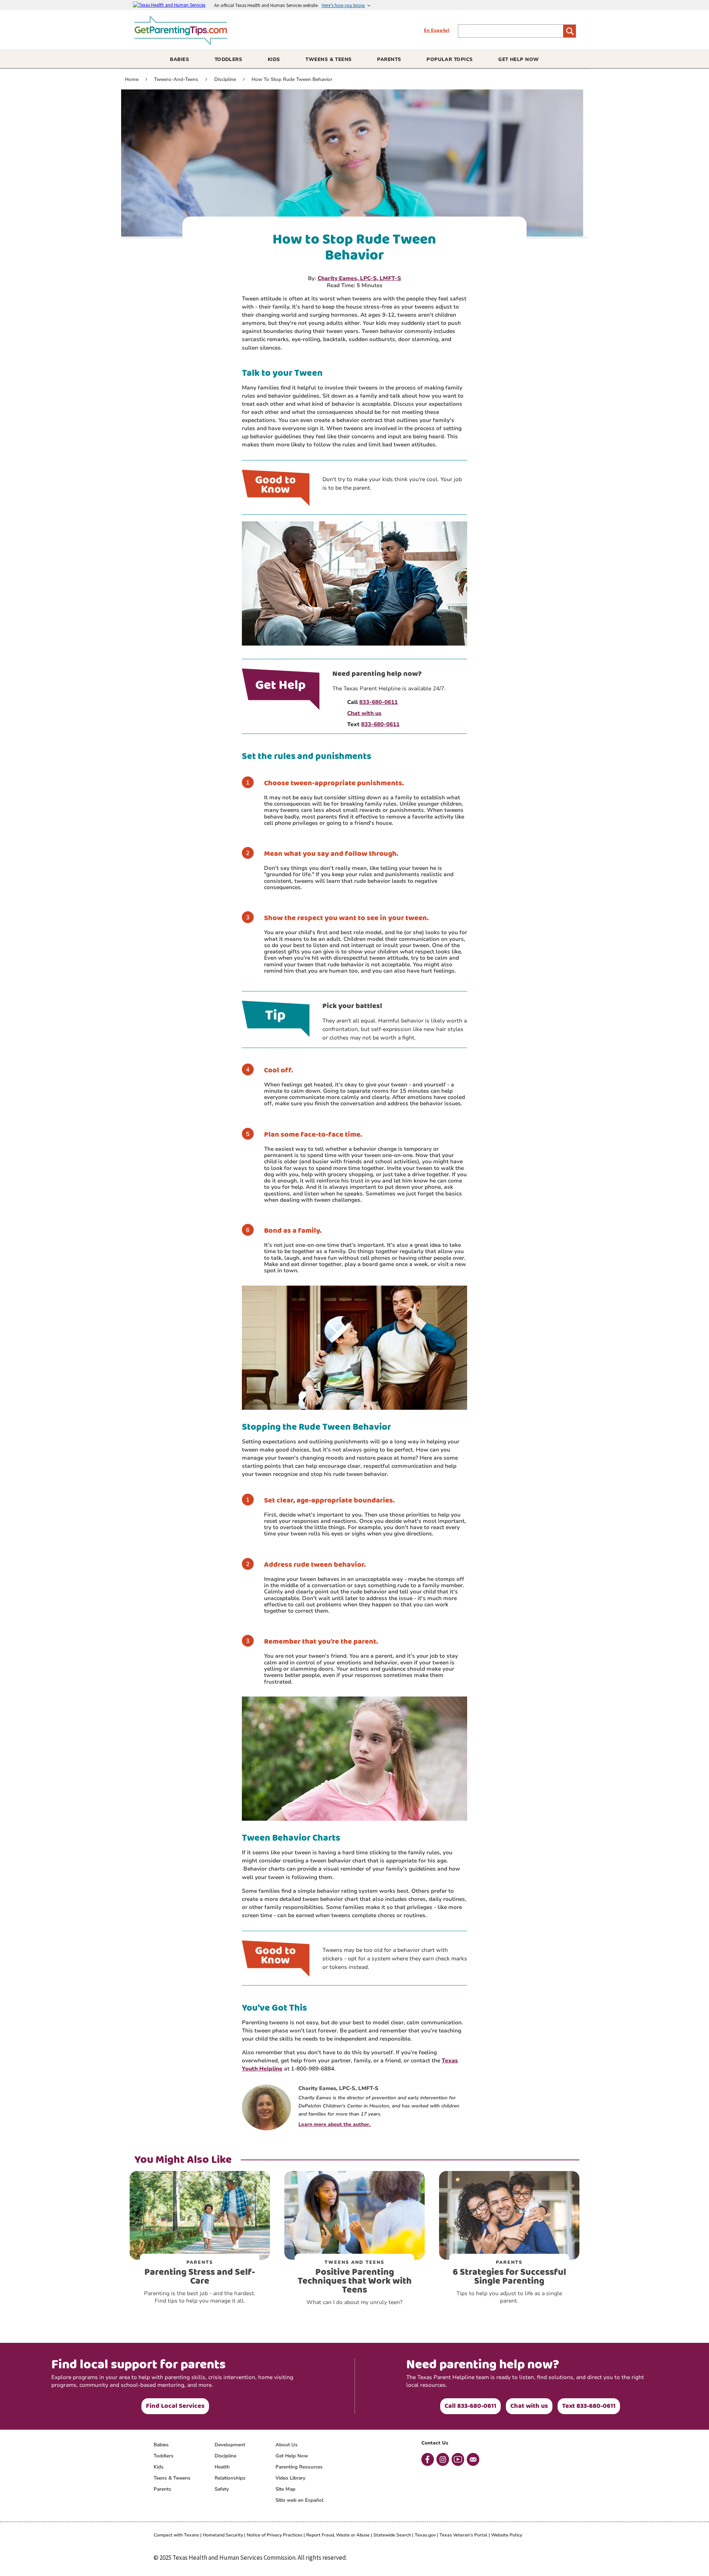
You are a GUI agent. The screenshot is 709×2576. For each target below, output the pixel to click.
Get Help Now (292, 2456)
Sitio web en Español (299, 2500)
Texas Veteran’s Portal (463, 2535)
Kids (159, 2467)
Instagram (443, 2459)
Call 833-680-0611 (470, 2406)
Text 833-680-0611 (589, 2406)
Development (230, 2445)
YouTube (458, 2459)
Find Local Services (175, 2406)
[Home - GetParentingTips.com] (184, 42)
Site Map (285, 2489)
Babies (161, 2445)
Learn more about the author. (335, 2124)
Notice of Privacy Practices (275, 2535)
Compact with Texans (176, 2535)
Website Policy (507, 2535)
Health (222, 2467)
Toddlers (164, 2456)
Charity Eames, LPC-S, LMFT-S (359, 278)
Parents (162, 2489)
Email (473, 2459)
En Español (437, 30)
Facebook (428, 2459)
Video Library (290, 2478)
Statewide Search (392, 2535)
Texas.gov (425, 2535)
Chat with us (529, 2406)
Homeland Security (223, 2535)
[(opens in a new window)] (174, 5)
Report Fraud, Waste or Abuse (338, 2535)
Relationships (230, 2478)
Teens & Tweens (172, 2478)
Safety (222, 2489)
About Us (287, 2445)
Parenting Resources (299, 2467)
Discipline (225, 2456)
